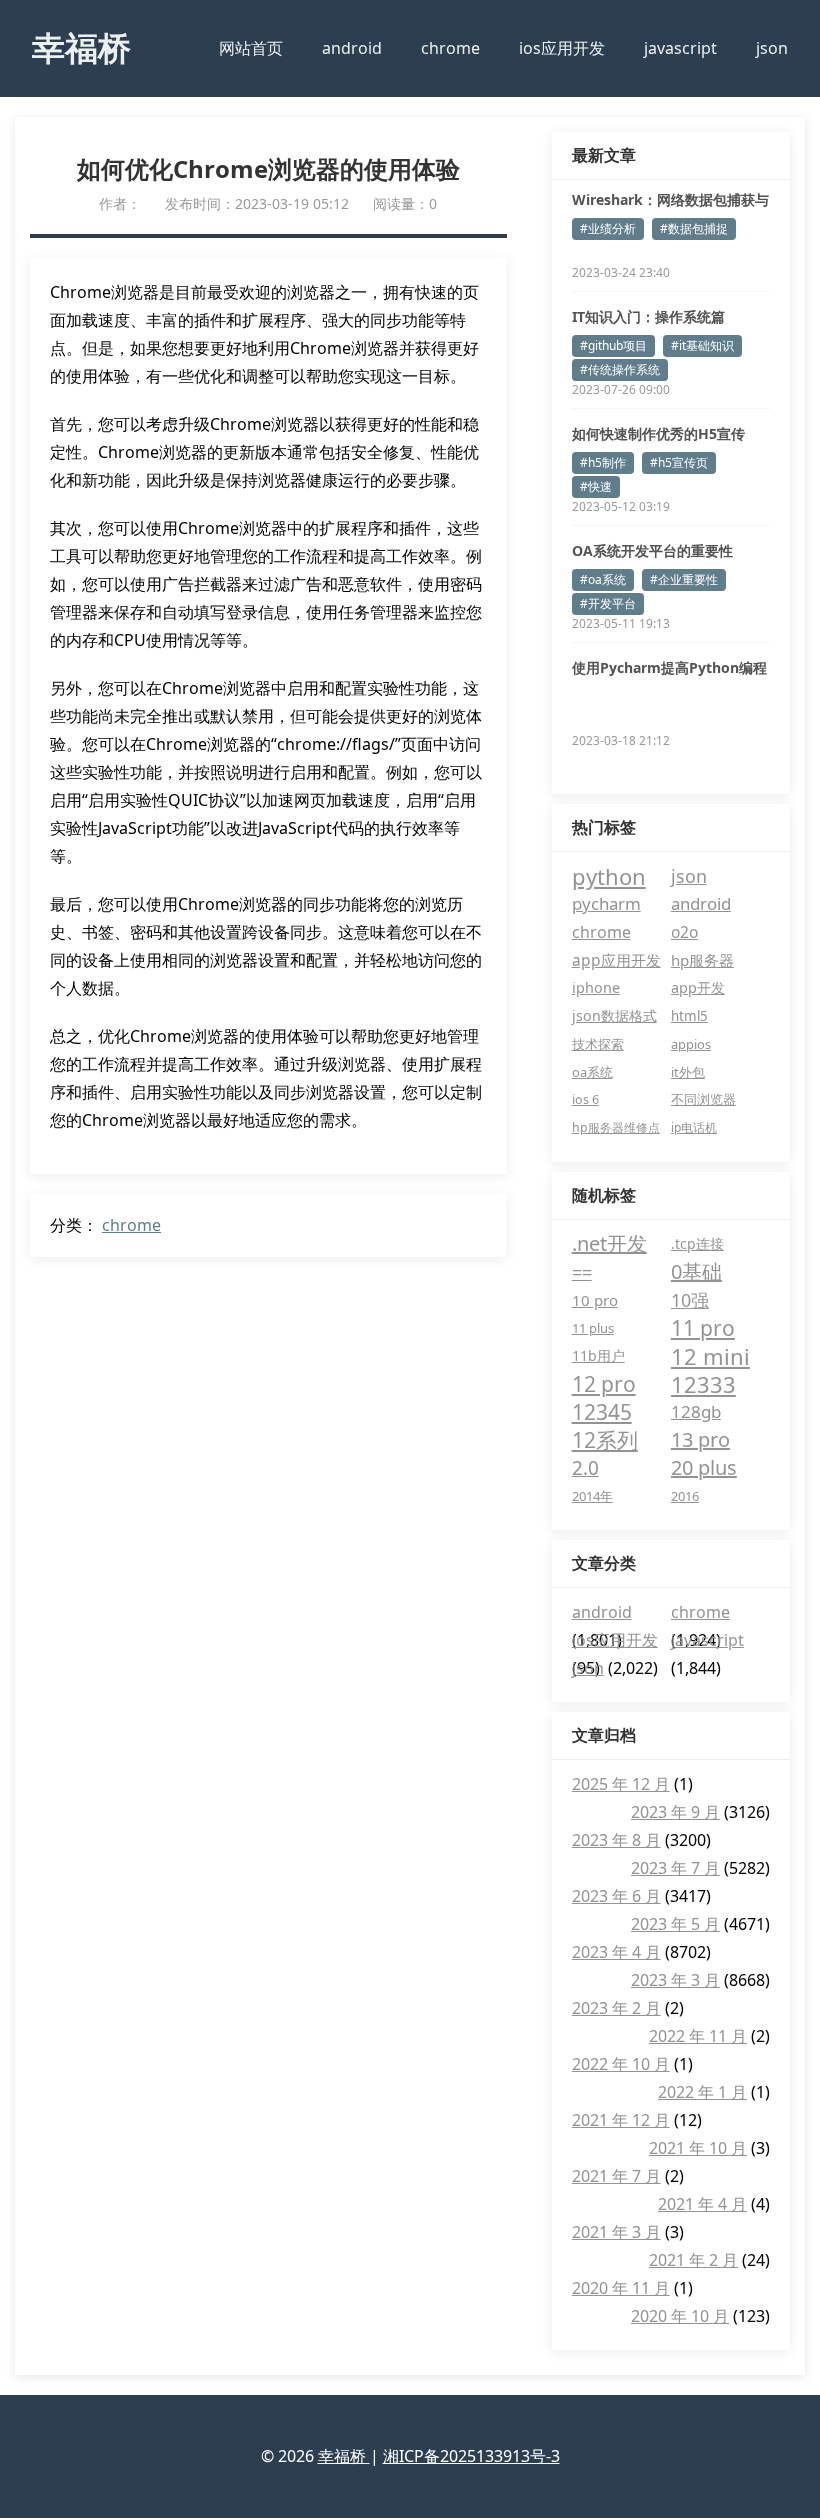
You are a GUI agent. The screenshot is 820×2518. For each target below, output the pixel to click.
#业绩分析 (608, 228)
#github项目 (613, 345)
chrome (450, 48)
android (352, 48)
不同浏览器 (703, 1099)
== (582, 1272)
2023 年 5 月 (675, 1924)
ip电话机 (694, 1127)
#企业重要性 (684, 579)
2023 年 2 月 (616, 2008)
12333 (703, 1384)
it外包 (688, 1072)
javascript (680, 48)
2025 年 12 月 (621, 1784)
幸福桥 (81, 47)
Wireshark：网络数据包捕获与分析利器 (670, 200)
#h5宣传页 (679, 462)
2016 (685, 1496)
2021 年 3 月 (616, 2232)
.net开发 (609, 1243)
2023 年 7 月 (675, 1868)
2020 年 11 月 (621, 2288)
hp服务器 (702, 960)
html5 (689, 1016)
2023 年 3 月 (675, 1980)
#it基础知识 (702, 345)
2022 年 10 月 (621, 2064)
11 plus (593, 1328)
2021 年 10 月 (698, 2148)
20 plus (704, 1467)
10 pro (595, 1300)
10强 (690, 1300)
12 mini (710, 1356)
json (772, 48)
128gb (696, 1411)
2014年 (592, 1496)
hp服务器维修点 (616, 1127)
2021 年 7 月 (616, 2176)
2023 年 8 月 (616, 1840)
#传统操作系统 (620, 369)
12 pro (604, 1384)
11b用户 (598, 1355)
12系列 (605, 1440)
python (609, 876)
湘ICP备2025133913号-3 (471, 2456)
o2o (684, 932)
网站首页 (251, 48)
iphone (596, 987)
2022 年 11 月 (698, 2036)
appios (691, 1044)
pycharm (606, 903)
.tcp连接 (697, 1243)
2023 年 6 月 (616, 1896)
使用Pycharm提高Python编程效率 (669, 668)
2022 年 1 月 (702, 2092)
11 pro (703, 1328)
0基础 (696, 1271)
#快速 (596, 486)
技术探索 (598, 1044)
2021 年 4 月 (702, 2204)
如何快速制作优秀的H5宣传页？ (658, 434)
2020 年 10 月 (680, 2316)
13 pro (700, 1439)
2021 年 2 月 (693, 2260)
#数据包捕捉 (694, 228)
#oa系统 (603, 579)
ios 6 (585, 1099)
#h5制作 (603, 462)
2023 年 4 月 (616, 1952)
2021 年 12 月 (621, 2120)
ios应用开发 (562, 48)
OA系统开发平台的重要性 (652, 550)
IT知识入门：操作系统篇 (648, 316)
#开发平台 (608, 603)
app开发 (698, 987)
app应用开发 (616, 960)
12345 (602, 1412)
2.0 (585, 1468)
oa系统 (592, 1072)
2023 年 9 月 (675, 1812)
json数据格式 (614, 1015)
